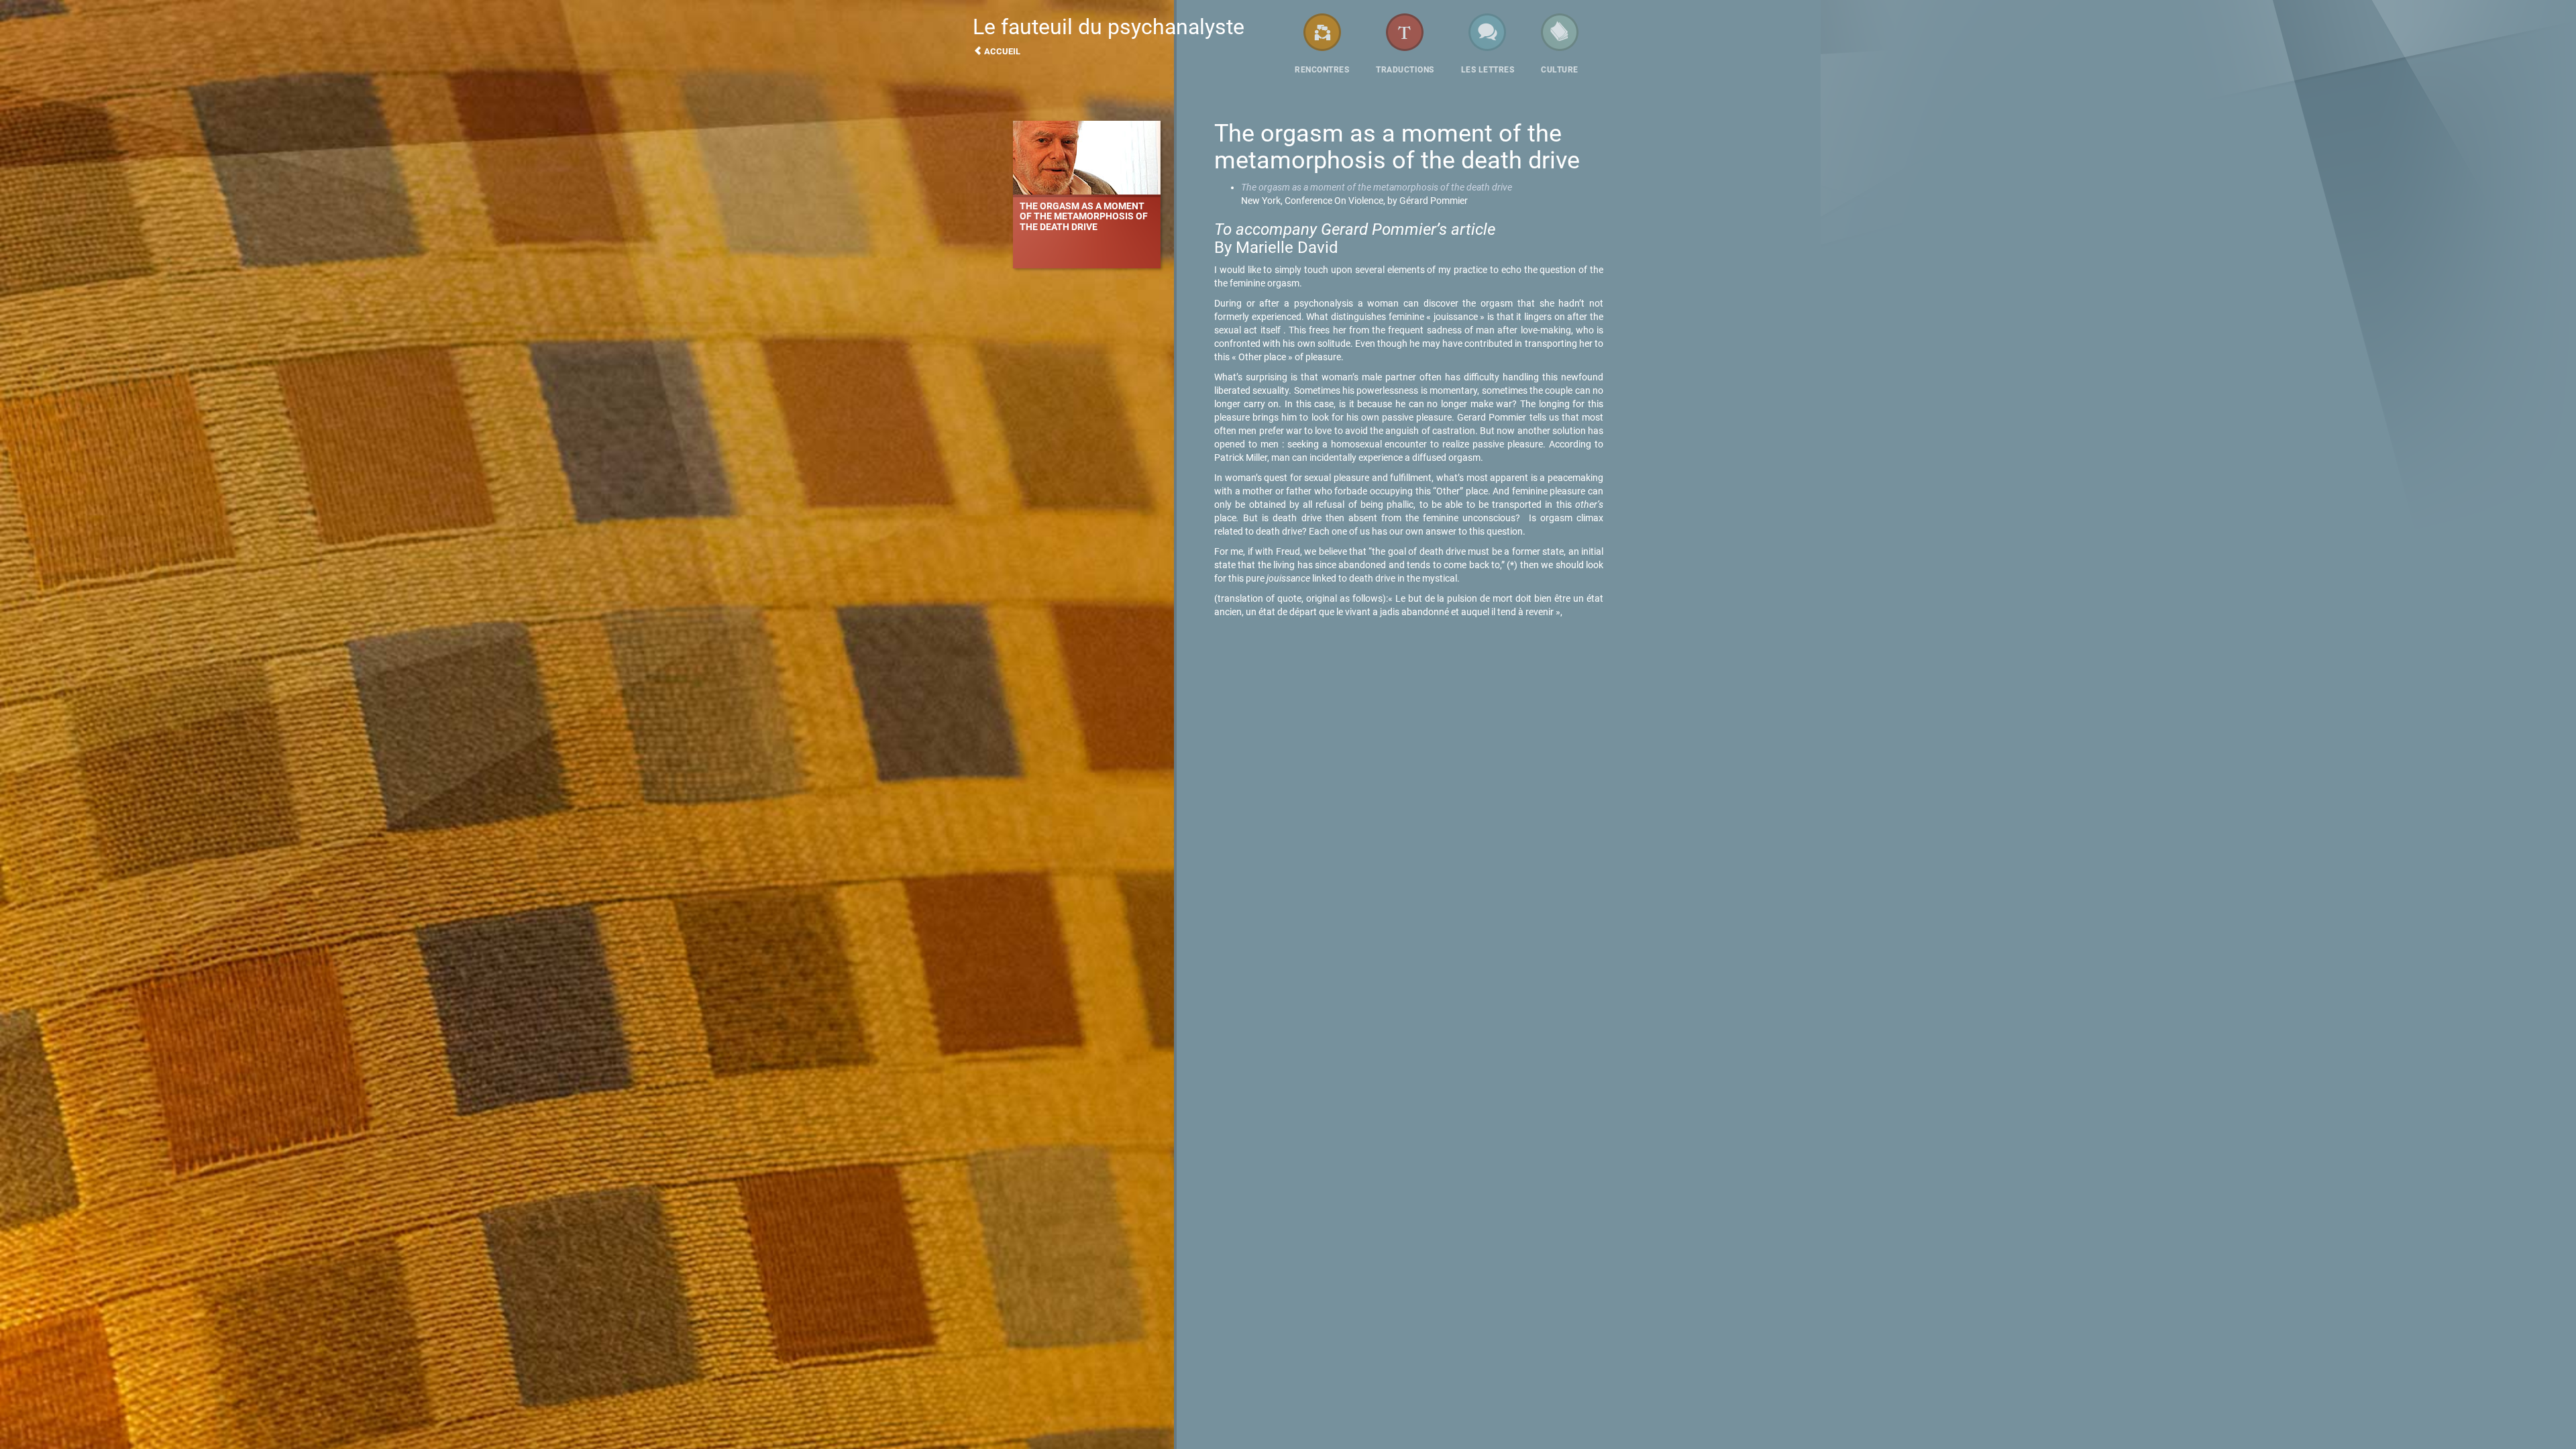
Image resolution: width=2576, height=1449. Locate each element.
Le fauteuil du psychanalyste (1109, 35)
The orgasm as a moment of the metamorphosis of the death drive (1377, 187)
